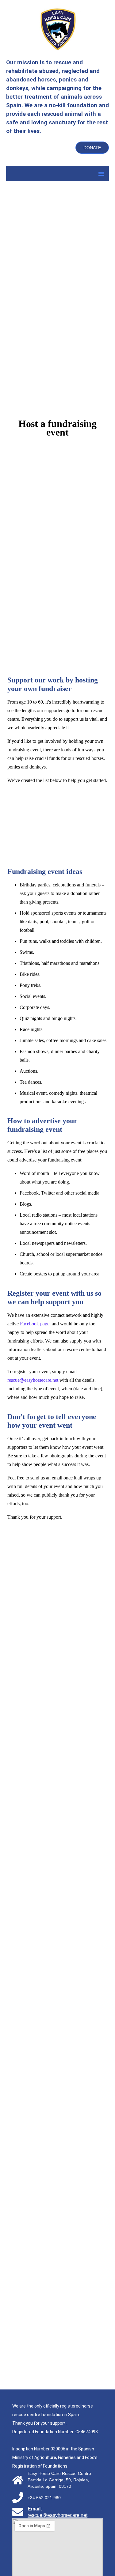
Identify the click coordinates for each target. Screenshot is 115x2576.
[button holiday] (53, 2336)
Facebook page (35, 1324)
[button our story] (53, 1639)
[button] (101, 174)
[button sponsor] (53, 1838)
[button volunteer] (53, 2037)
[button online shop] (53, 2237)
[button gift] (53, 2137)
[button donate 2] (53, 1738)
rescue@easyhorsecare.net (33, 1380)
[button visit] (53, 1938)
